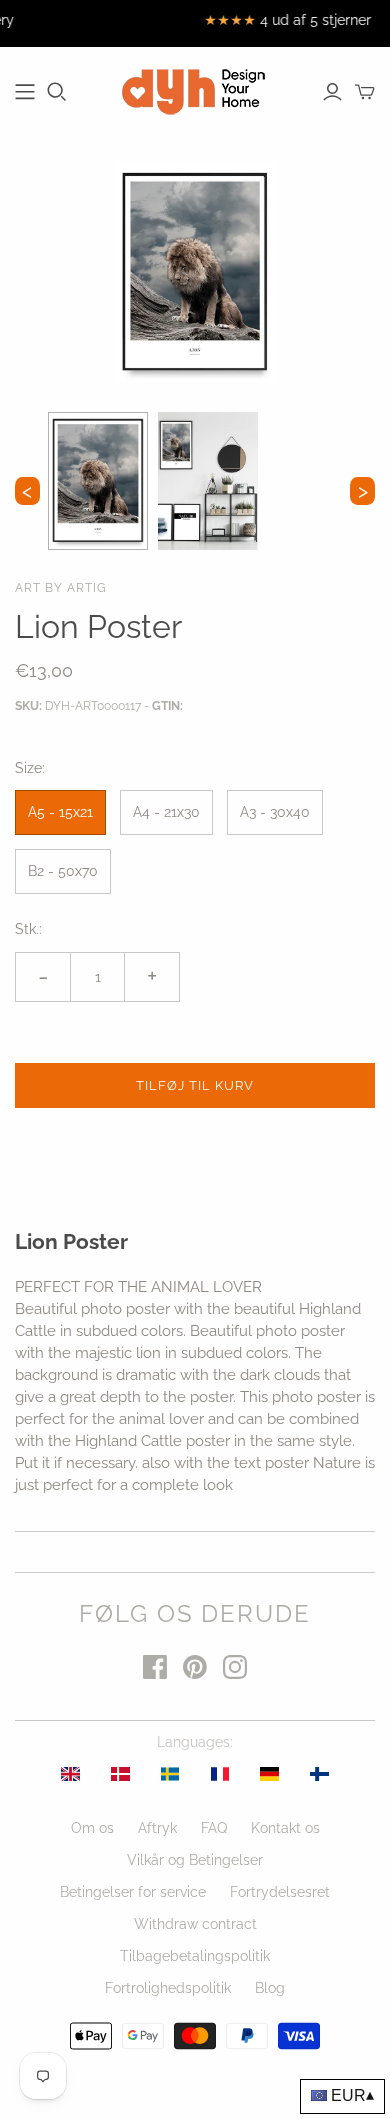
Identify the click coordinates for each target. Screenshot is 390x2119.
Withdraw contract (195, 1924)
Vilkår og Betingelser (195, 1860)
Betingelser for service (133, 1892)
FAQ (214, 1828)
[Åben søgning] (57, 92)
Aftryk (157, 1828)
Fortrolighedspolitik (168, 1988)
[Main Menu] (25, 92)
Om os (92, 1828)
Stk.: (28, 929)
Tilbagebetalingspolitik (195, 1956)
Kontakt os (285, 1828)
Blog (270, 1988)
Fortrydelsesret (280, 1892)
